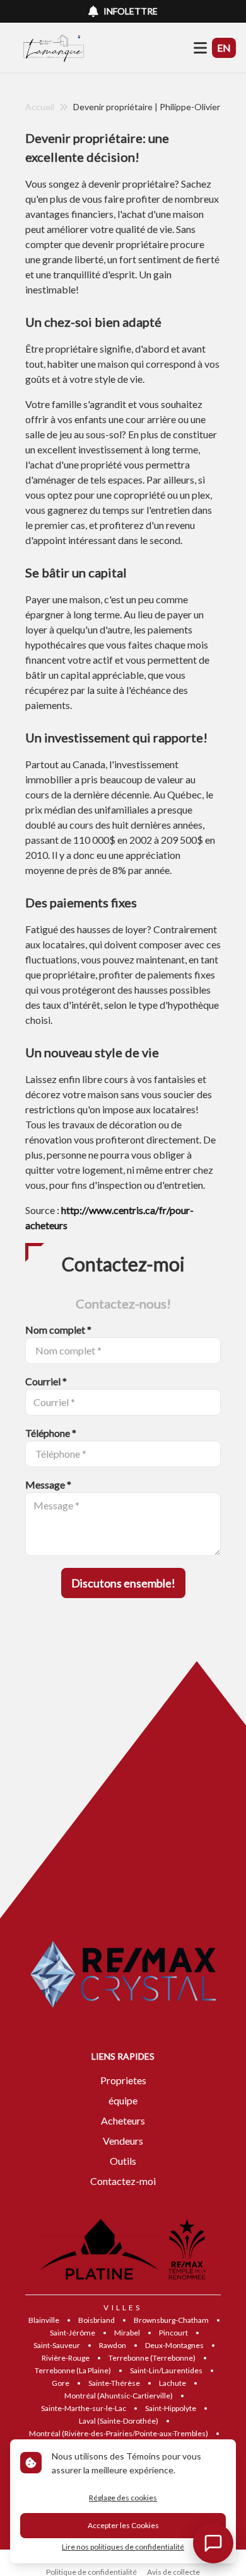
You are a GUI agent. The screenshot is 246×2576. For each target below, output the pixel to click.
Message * (48, 1484)
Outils (123, 2161)
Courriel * (46, 1381)
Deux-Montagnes (174, 2345)
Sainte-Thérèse (114, 2383)
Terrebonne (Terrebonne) (152, 2358)
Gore (61, 2383)
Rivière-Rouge (66, 2358)
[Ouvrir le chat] (213, 2543)
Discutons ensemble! (123, 1583)
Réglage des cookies (123, 2498)
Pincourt (173, 2333)
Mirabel (127, 2333)
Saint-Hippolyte (171, 2408)
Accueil (40, 107)
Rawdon (113, 2345)
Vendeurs (123, 2141)
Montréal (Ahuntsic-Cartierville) (119, 2396)
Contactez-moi (123, 2181)
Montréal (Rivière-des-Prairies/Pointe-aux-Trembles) (119, 2433)
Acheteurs (123, 2120)
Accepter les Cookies (123, 2525)
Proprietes (123, 2080)
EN (224, 48)
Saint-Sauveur (57, 2345)
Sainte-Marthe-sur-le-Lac (84, 2408)
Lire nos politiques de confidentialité (123, 2547)
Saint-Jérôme (73, 2333)
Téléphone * (51, 1433)
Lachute (173, 2383)
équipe (123, 2100)
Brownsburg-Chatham (171, 2320)
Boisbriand (97, 2320)
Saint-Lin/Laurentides (166, 2370)
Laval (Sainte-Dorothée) (119, 2421)
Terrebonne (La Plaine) (73, 2370)
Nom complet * (58, 1330)
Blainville (44, 2320)
